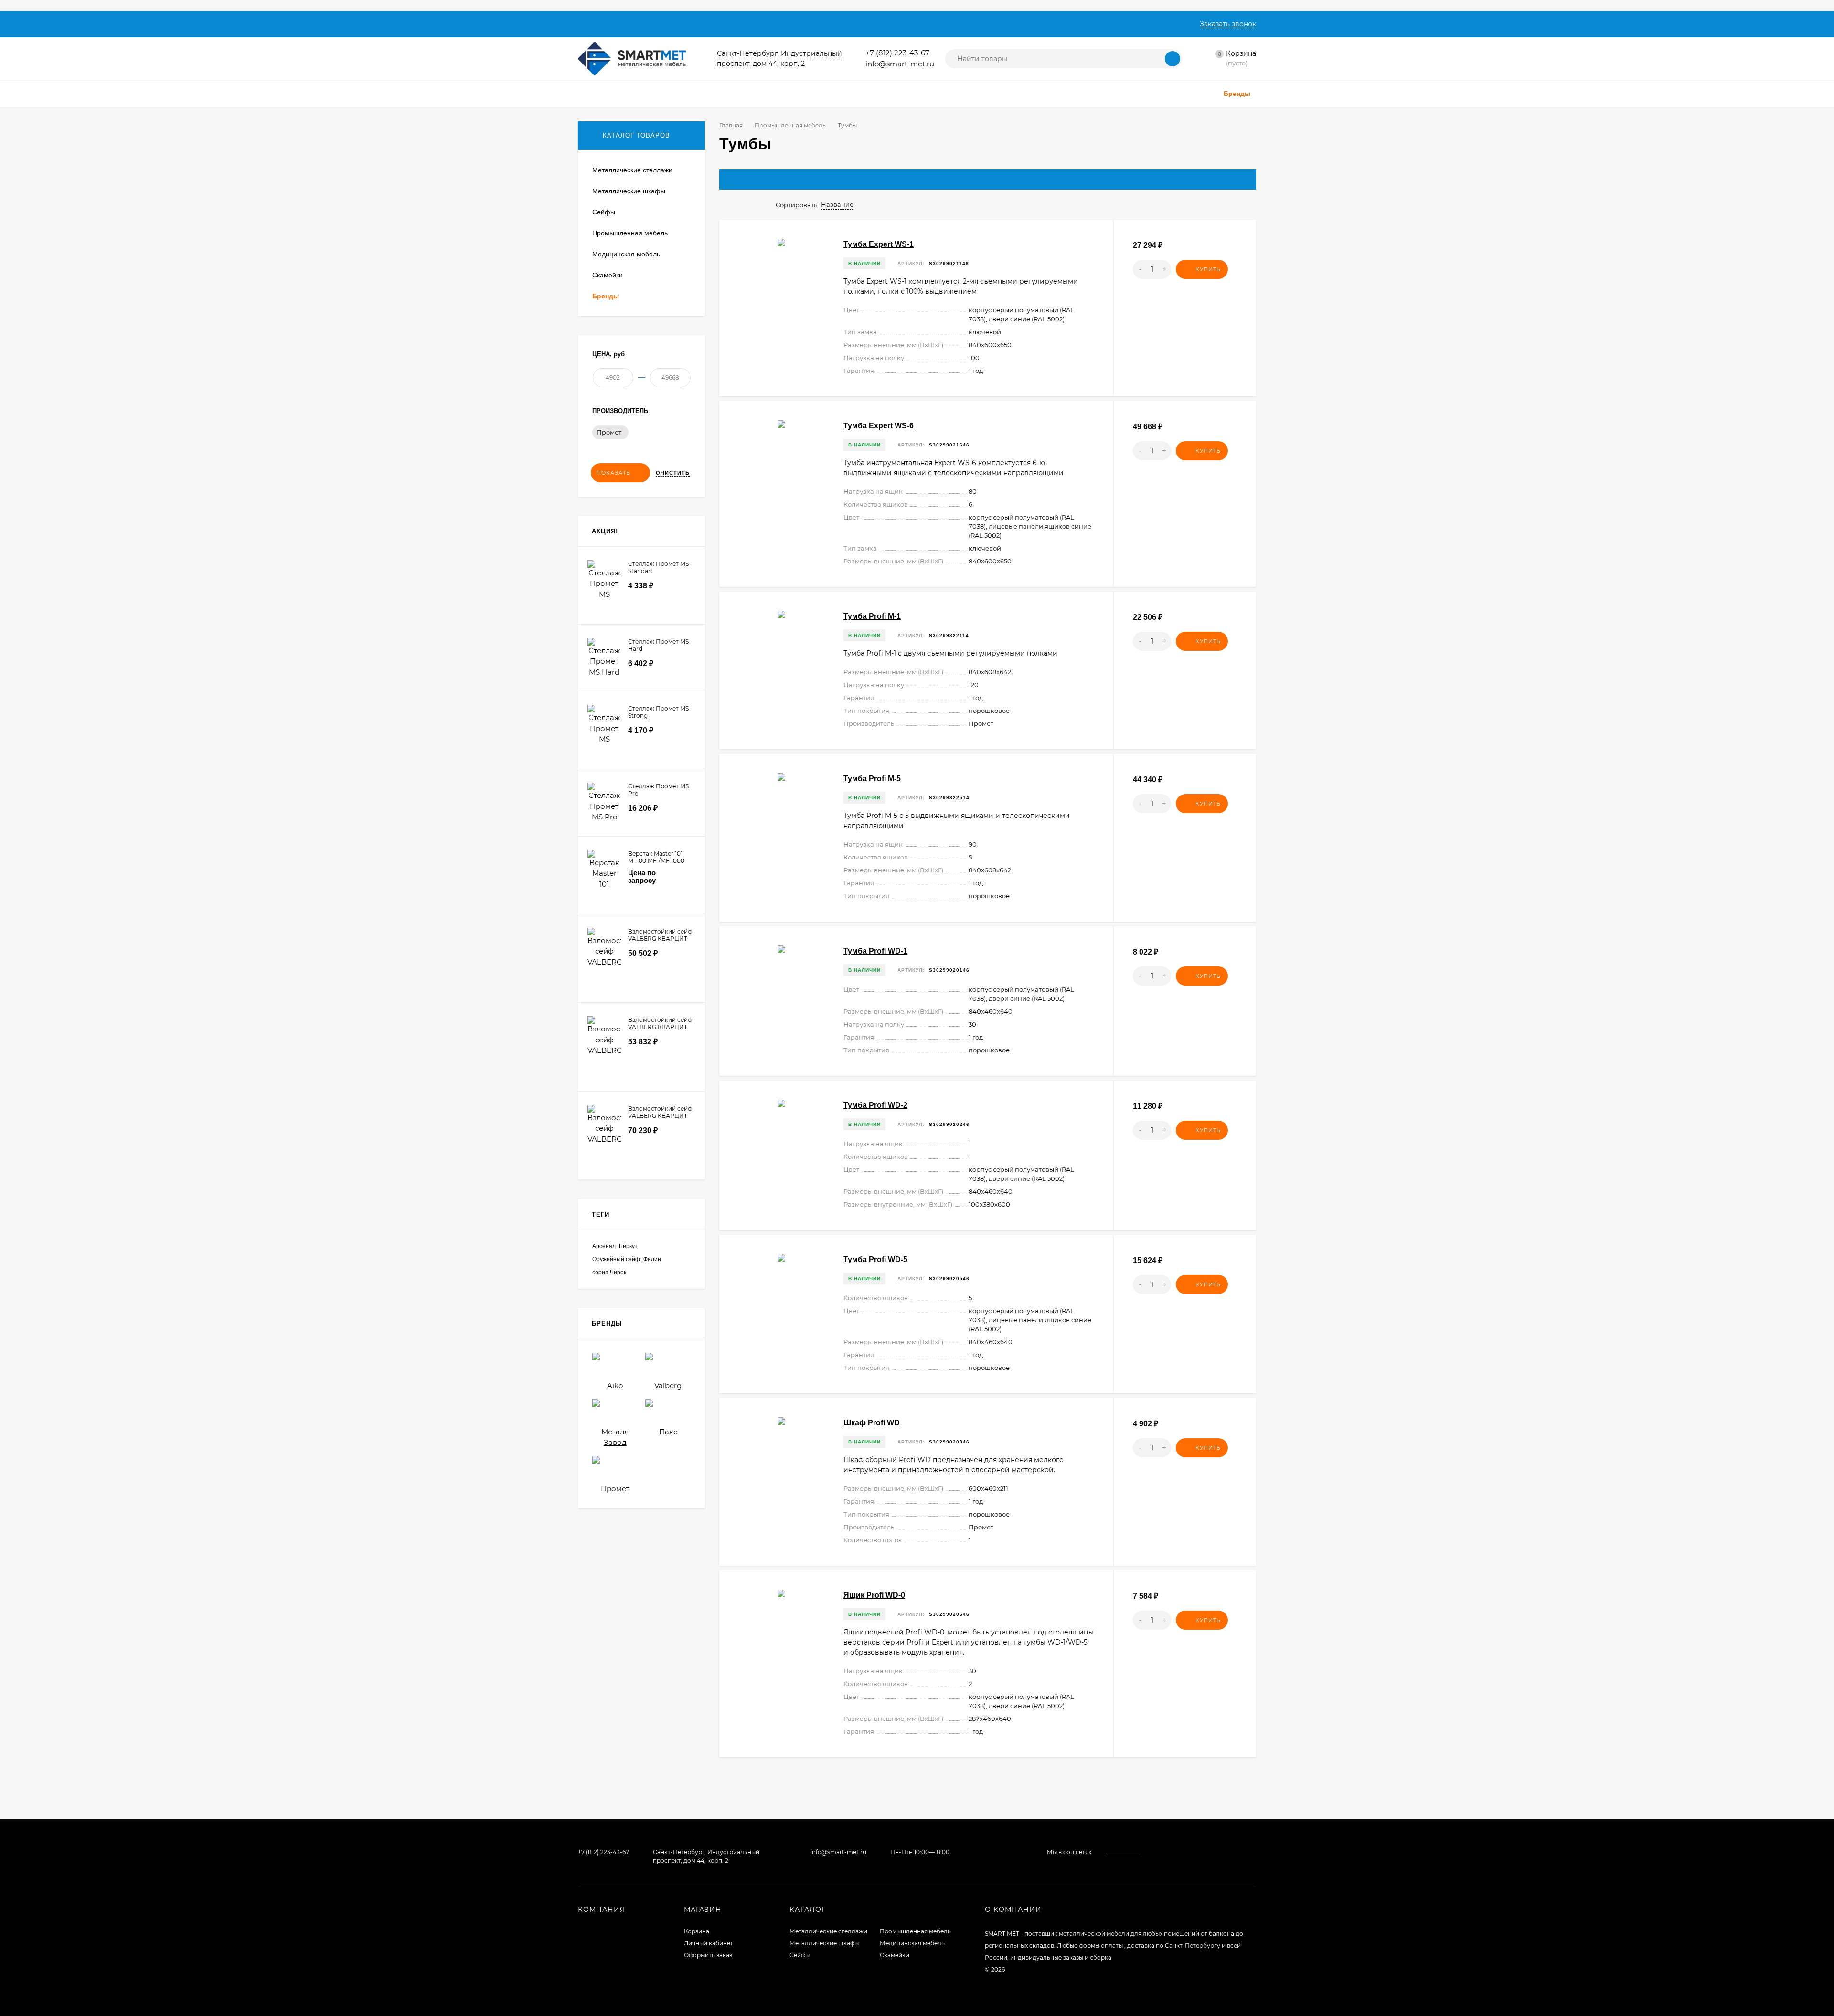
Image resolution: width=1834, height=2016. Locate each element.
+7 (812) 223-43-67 (897, 53)
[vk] (1153, 1852)
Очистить (673, 473)
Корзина (697, 1931)
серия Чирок (609, 1273)
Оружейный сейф (616, 1259)
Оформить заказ (708, 1955)
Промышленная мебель (790, 125)
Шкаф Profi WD (872, 1423)
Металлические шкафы (824, 1943)
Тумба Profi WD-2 (875, 1105)
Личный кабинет (709, 1943)
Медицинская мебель (912, 1943)
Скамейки (895, 1955)
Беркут (628, 1246)
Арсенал (604, 1246)
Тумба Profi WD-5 (875, 1259)
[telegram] (1171, 1852)
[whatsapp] (1162, 1852)
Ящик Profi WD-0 (874, 1595)
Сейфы (800, 1955)
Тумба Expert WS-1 (879, 244)
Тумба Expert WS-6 (879, 426)
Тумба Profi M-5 (872, 779)
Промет (609, 432)
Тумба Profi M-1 (872, 616)
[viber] (1180, 1852)
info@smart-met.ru (900, 64)
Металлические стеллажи (828, 1931)
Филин (652, 1259)
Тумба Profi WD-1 (875, 951)
